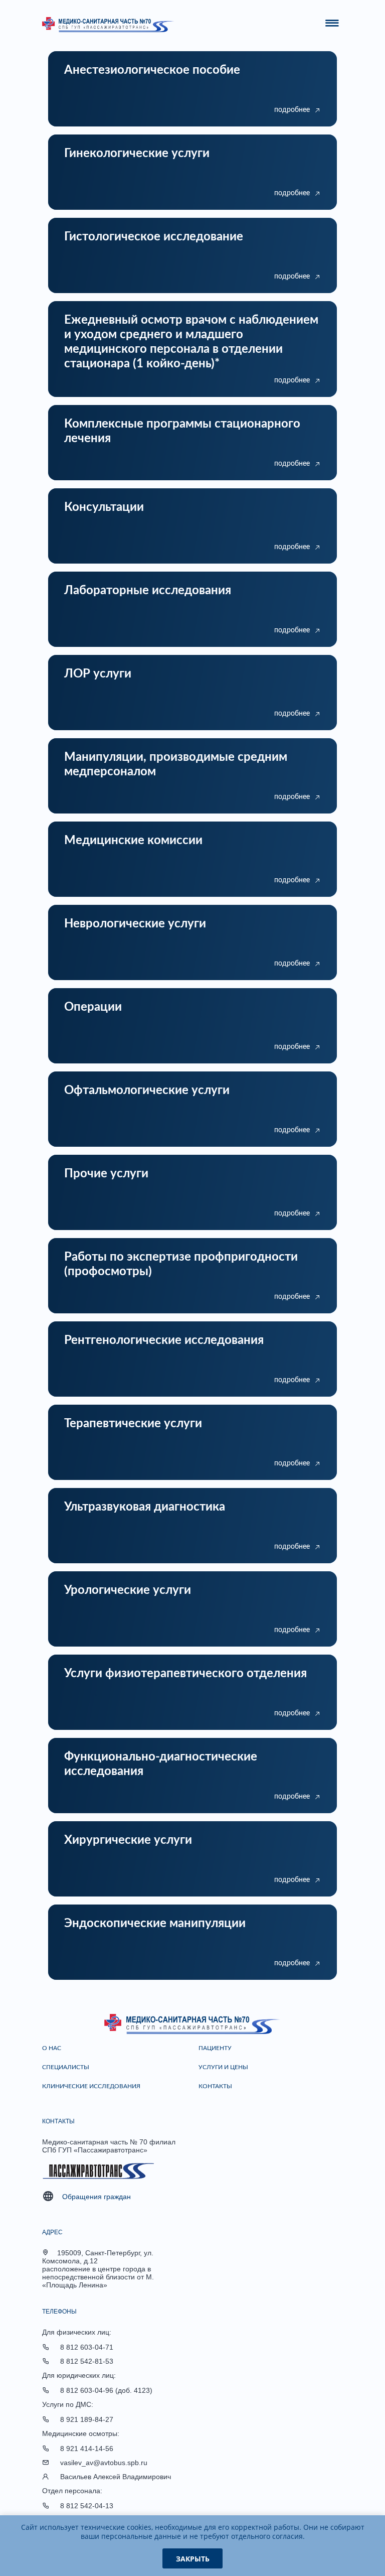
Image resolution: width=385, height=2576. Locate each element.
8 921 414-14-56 (87, 2449)
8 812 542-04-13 (87, 2506)
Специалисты (66, 2067)
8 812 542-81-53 (87, 2361)
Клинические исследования (91, 2086)
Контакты (215, 2086)
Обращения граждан (97, 2197)
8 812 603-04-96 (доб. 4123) (106, 2390)
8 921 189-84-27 (87, 2419)
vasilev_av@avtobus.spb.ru (104, 2463)
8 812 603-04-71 (87, 2347)
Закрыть (193, 2559)
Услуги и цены (223, 2067)
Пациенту (215, 2048)
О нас (52, 2048)
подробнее (292, 110)
